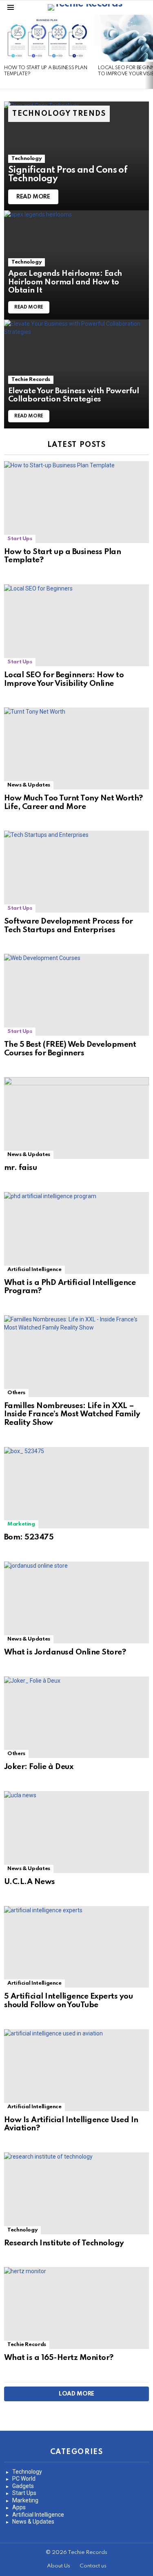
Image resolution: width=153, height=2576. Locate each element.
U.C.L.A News (30, 1882)
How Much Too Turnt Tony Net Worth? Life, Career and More (73, 802)
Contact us (93, 2566)
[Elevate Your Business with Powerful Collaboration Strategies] (76, 374)
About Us (59, 2566)
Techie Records (31, 380)
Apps (19, 2507)
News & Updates (29, 785)
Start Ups (20, 539)
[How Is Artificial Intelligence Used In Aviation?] (76, 2070)
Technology (27, 159)
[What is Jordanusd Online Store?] (76, 1602)
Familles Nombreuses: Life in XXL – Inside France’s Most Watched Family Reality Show (72, 1414)
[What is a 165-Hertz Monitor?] (76, 2308)
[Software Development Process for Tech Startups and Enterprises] (76, 872)
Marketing (21, 1524)
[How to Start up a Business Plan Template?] (47, 38)
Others (16, 1393)
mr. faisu (20, 1168)
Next (149, 52)
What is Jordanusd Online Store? (65, 1652)
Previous (4, 52)
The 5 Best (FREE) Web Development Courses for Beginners (70, 1049)
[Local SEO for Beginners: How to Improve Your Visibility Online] (76, 625)
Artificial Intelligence (34, 1270)
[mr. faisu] (76, 1118)
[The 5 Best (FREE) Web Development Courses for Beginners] (76, 995)
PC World (24, 2479)
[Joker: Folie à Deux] (76, 1717)
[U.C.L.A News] (76, 1832)
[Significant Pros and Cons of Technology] (76, 156)
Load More (76, 2394)
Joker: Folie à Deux (39, 1767)
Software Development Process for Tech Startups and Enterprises (69, 926)
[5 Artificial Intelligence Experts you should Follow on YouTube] (76, 1947)
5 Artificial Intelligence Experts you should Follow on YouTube (68, 2001)
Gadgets (23, 2486)
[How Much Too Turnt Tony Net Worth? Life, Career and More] (76, 748)
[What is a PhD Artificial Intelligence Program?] (76, 1233)
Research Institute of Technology (64, 2243)
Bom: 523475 (29, 1537)
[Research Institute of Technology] (76, 2193)
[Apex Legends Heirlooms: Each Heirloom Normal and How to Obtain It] (76, 265)
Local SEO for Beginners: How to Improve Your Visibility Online (64, 679)
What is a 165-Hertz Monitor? (59, 2358)
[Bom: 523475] (76, 1488)
